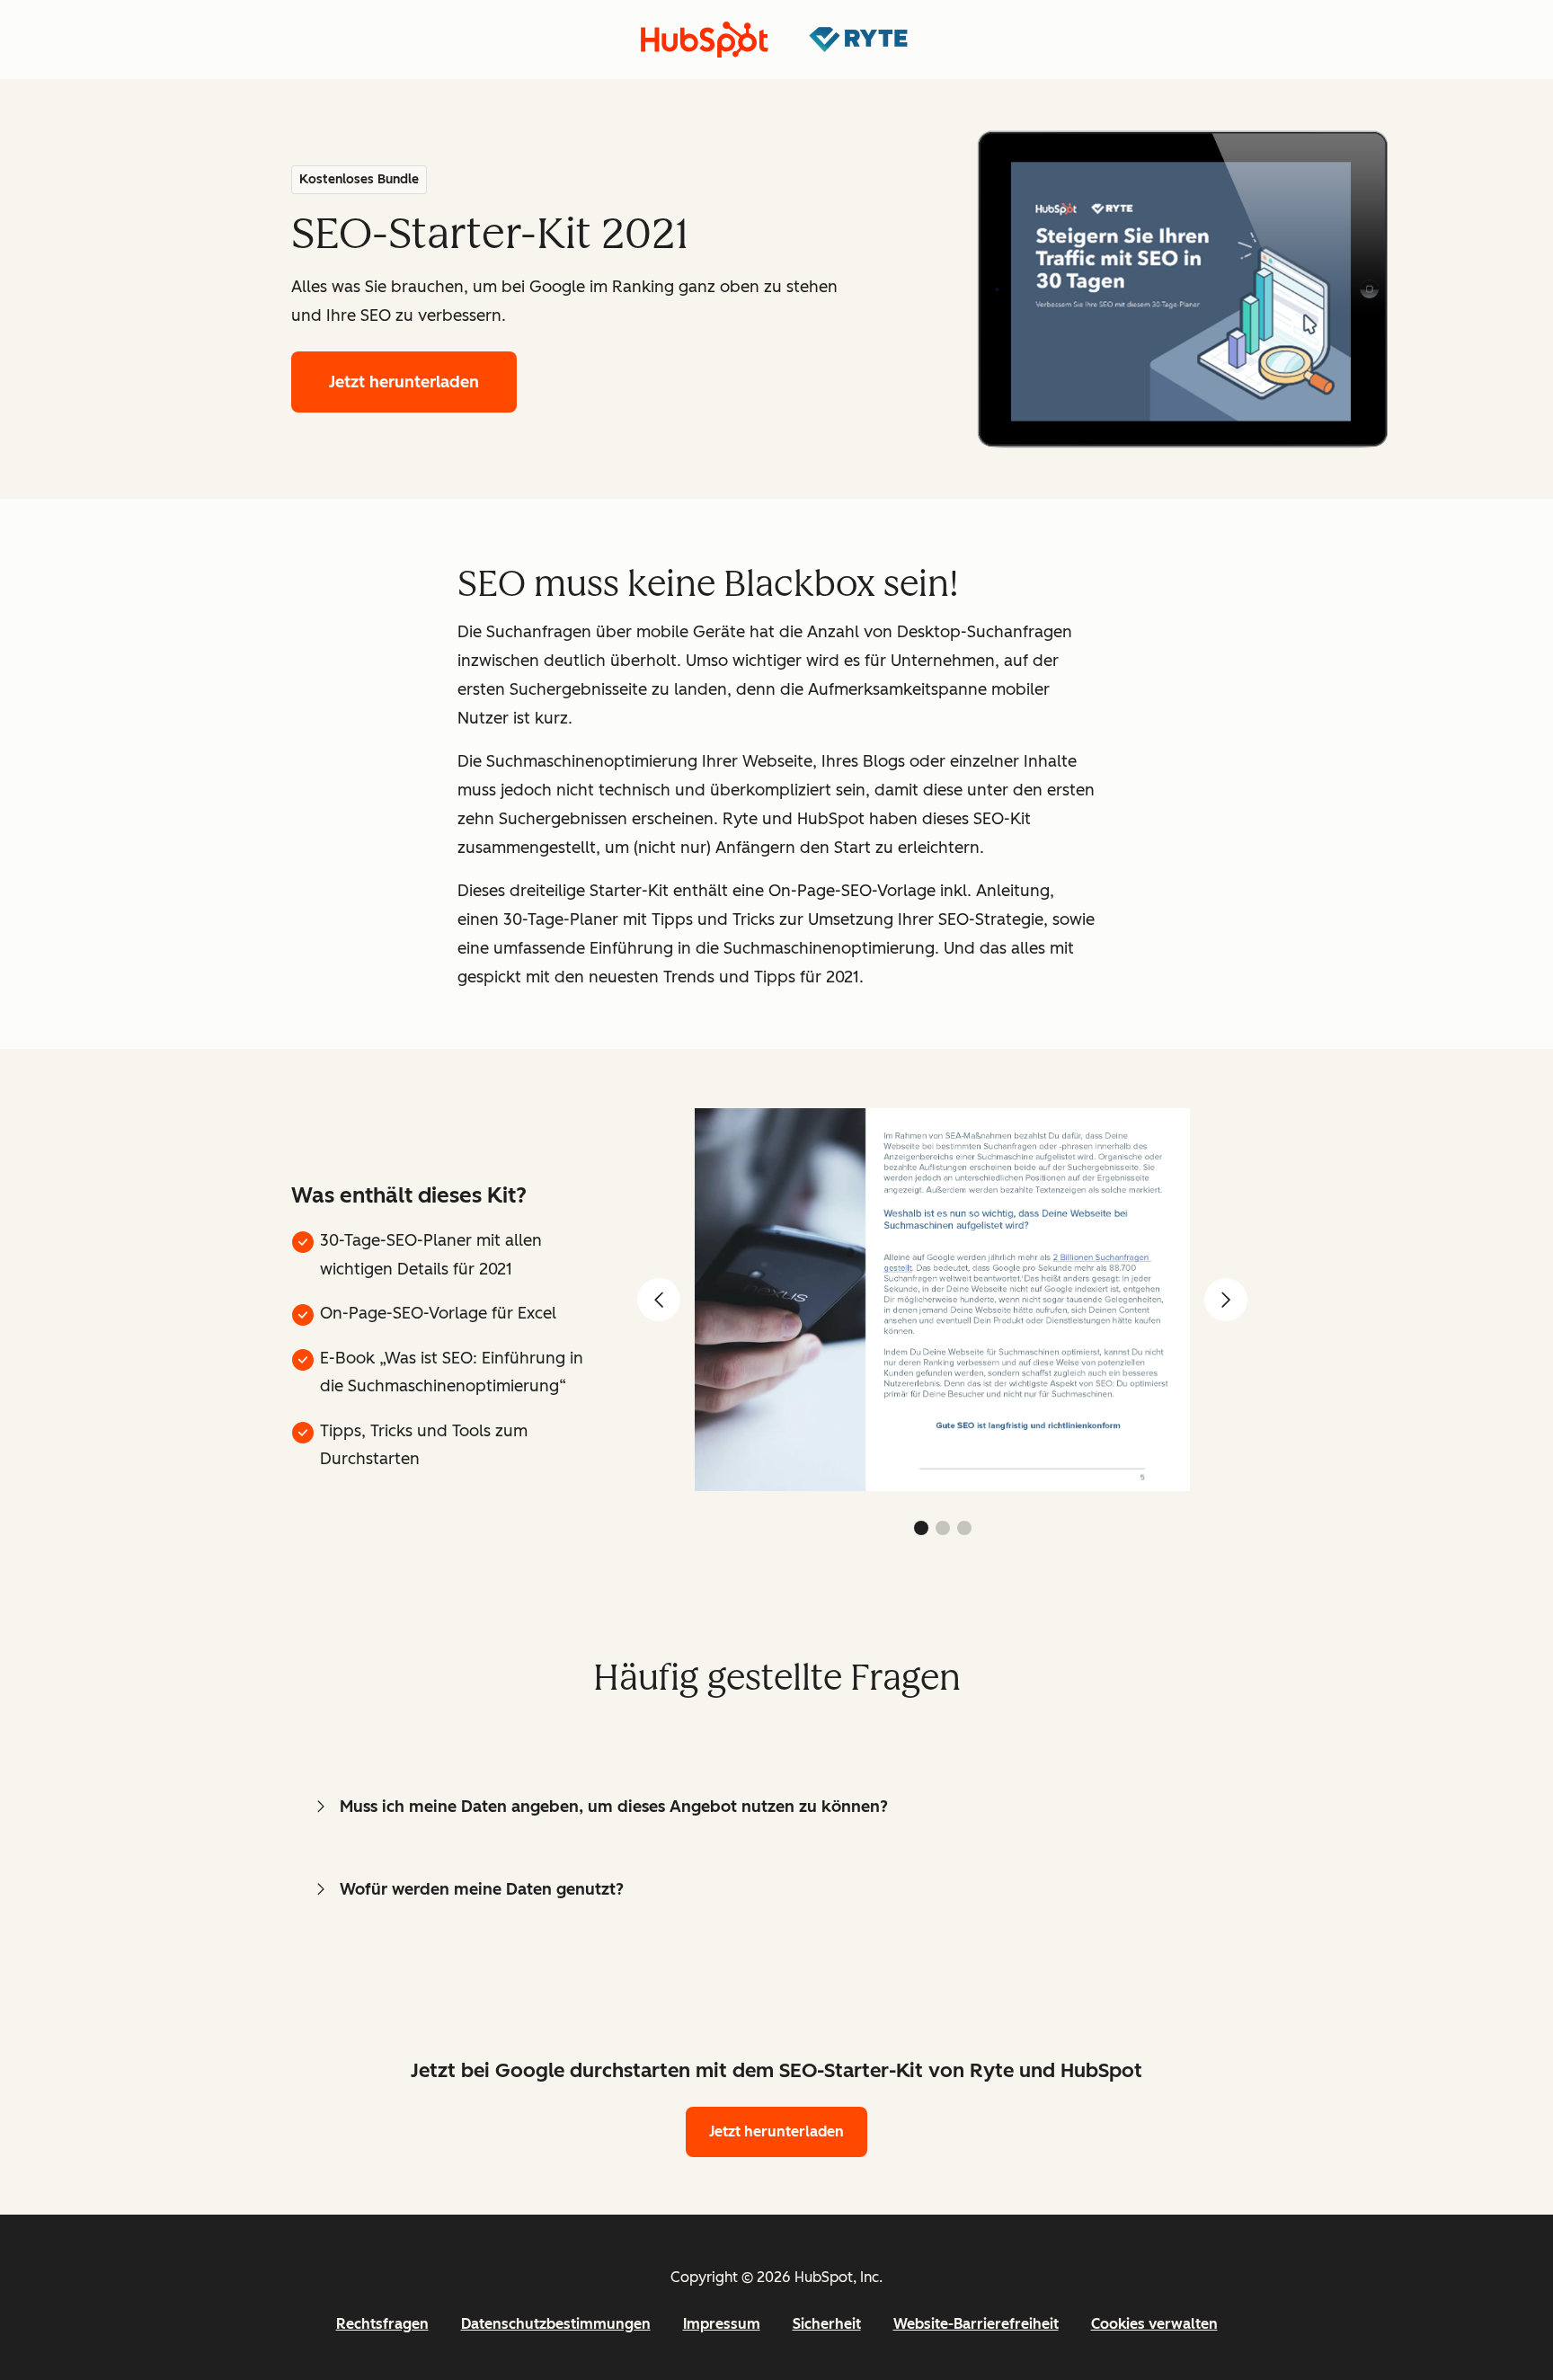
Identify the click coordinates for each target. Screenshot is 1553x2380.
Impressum (722, 2324)
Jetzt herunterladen (404, 382)
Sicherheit (827, 2324)
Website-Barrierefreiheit (976, 2324)
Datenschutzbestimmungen (556, 2324)
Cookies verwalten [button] (1154, 2324)
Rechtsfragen (382, 2324)
